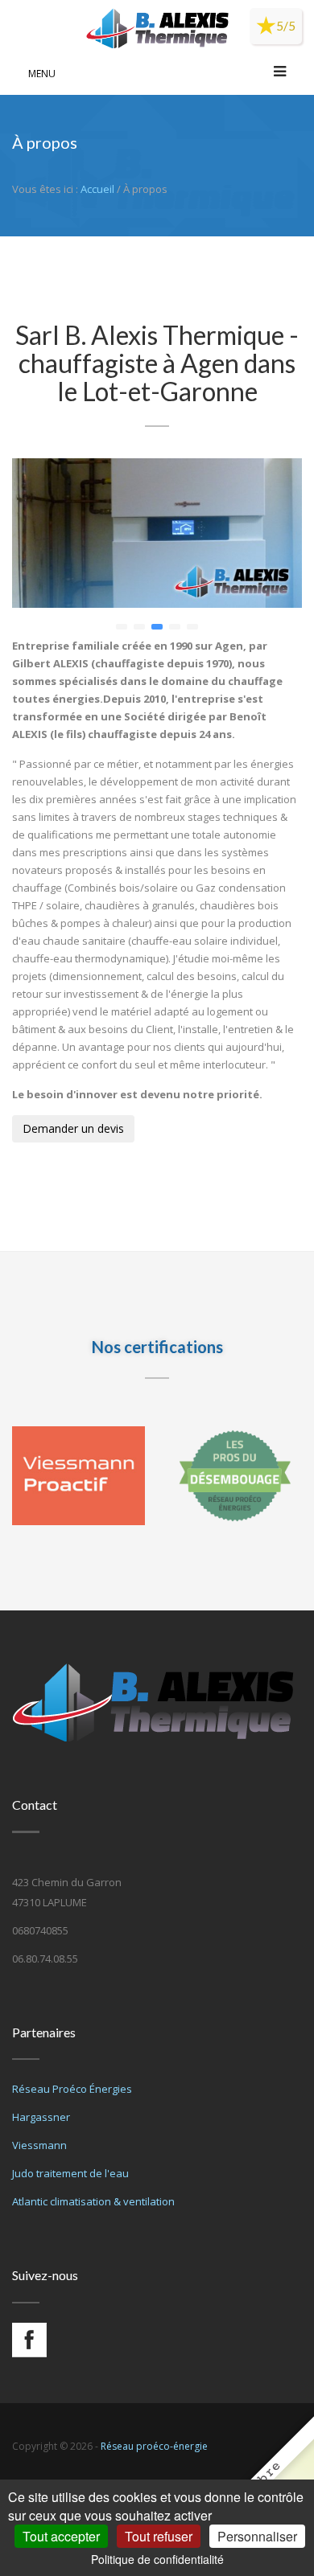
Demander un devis (73, 1128)
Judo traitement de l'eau (70, 2173)
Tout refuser (159, 2536)
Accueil (97, 189)
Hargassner (41, 2117)
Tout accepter (61, 2536)
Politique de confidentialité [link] (157, 2559)
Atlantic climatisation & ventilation (93, 2201)
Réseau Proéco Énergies (72, 2089)
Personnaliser (257, 2536)
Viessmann (39, 2145)
